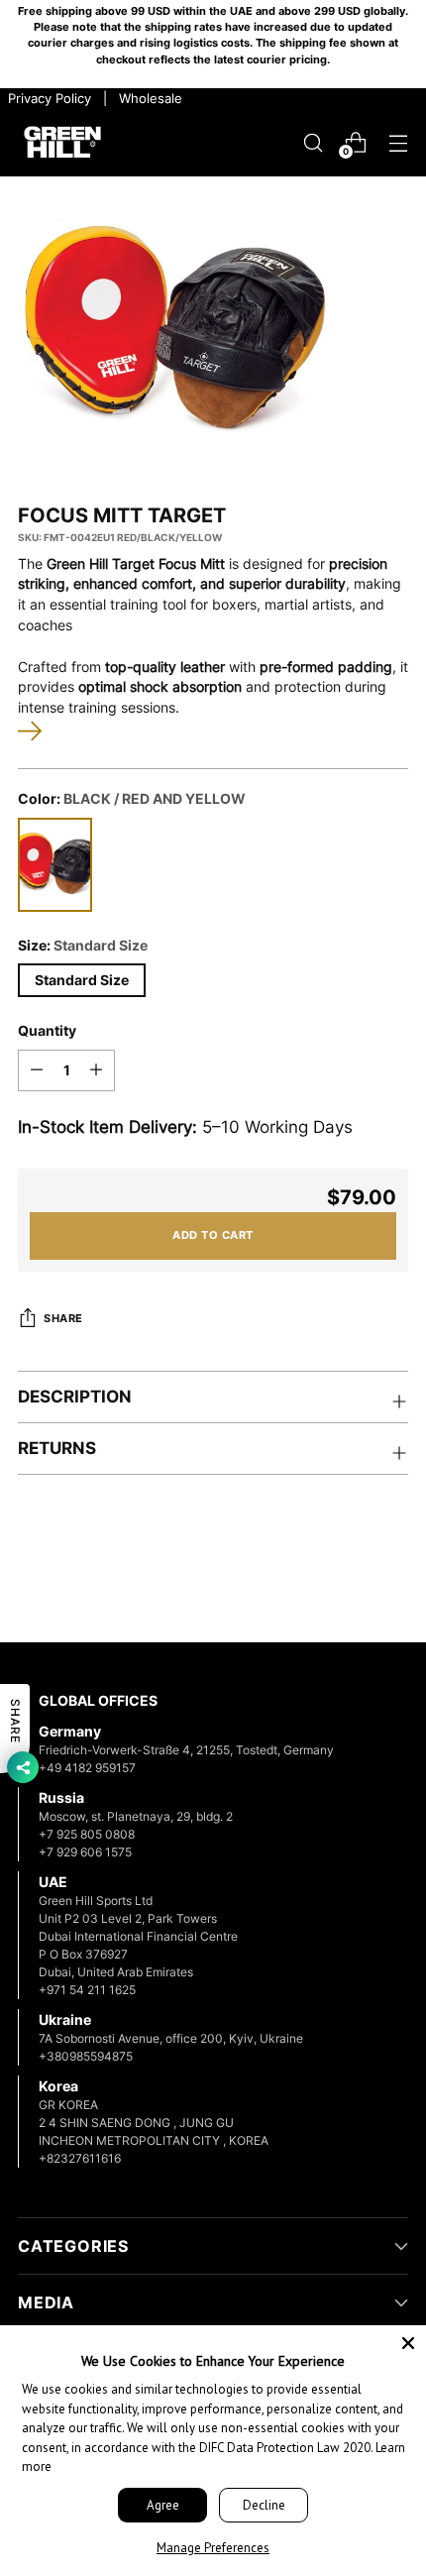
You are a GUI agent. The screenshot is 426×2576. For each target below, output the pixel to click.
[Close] (408, 2343)
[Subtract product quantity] (37, 1070)
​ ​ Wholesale (147, 98)
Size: (83, 946)
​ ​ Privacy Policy (48, 98)
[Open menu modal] (398, 142)
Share (63, 1319)
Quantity (47, 1031)
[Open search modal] (313, 142)
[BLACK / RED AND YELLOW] (55, 865)
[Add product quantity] (96, 1070)
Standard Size (82, 980)
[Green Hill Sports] (62, 143)
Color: (132, 799)
